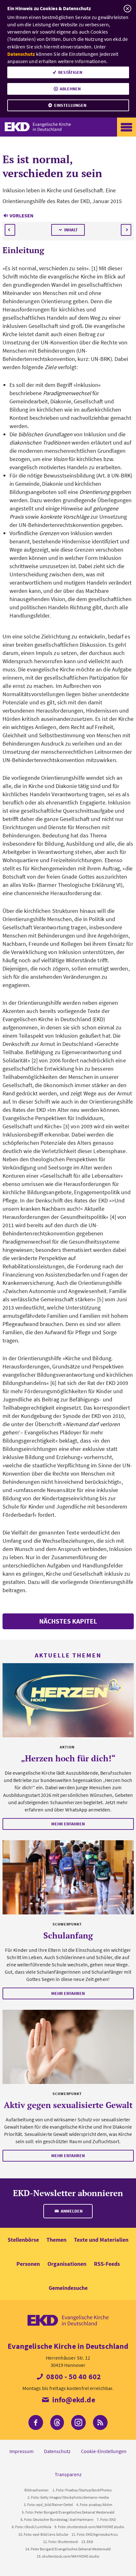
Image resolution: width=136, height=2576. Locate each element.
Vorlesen (22, 215)
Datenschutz (21, 54)
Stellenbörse (23, 2240)
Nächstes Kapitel (68, 1621)
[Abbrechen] (127, 9)
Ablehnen (70, 89)
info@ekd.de (73, 2400)
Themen (56, 2240)
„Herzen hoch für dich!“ (68, 1758)
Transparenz (68, 2474)
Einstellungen (70, 105)
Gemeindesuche (68, 2288)
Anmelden (71, 2211)
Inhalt (71, 230)
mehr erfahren (68, 1824)
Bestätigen (70, 72)
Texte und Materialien (101, 2240)
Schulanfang (68, 1935)
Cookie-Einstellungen (104, 2451)
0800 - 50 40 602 (73, 2377)
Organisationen (67, 2264)
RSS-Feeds (107, 2264)
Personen (28, 2264)
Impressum (22, 2451)
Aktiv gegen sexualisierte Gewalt (68, 2105)
